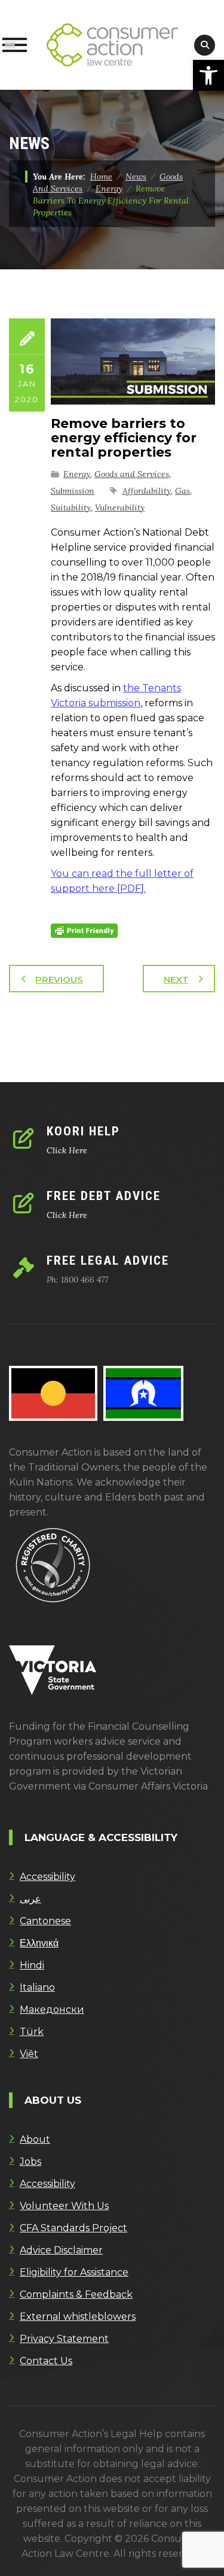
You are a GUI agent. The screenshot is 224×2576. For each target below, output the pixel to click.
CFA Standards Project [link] (73, 2228)
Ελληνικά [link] (39, 1943)
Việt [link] (29, 2054)
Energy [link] (77, 474)
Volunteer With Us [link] (64, 2206)
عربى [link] (30, 1899)
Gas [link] (182, 491)
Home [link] (101, 177)
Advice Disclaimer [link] (61, 2250)
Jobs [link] (30, 2162)
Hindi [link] (32, 1965)
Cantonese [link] (45, 1921)
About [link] (35, 2139)
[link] (208, 75)
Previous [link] (59, 979)
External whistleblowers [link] (78, 2317)
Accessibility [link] (47, 1877)
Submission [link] (73, 491)
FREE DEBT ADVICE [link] (104, 1196)
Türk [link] (32, 2032)
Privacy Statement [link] (64, 2339)
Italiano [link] (37, 1987)
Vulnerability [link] (120, 508)
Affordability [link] (147, 491)
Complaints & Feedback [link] (76, 2294)
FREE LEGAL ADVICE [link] (108, 1260)
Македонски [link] (52, 2010)
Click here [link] (67, 1150)
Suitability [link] (71, 508)
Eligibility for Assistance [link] (74, 2272)
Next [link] (176, 979)
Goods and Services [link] (132, 474)
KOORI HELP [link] (83, 1131)
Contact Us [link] (46, 2361)
